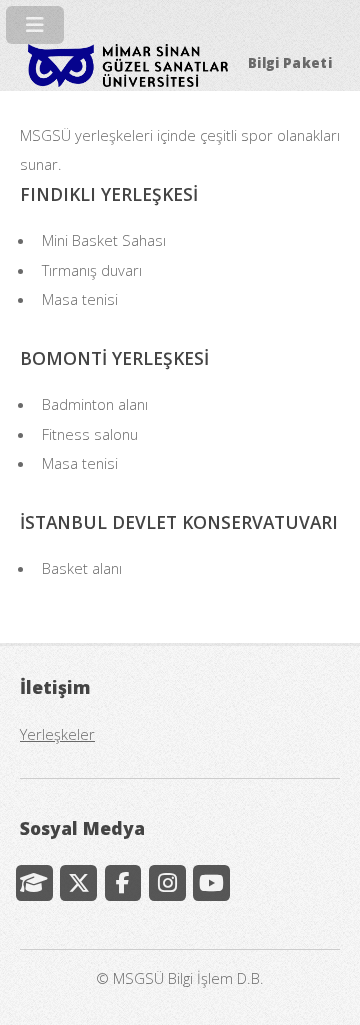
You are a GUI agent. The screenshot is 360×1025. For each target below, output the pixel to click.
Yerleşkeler (57, 734)
